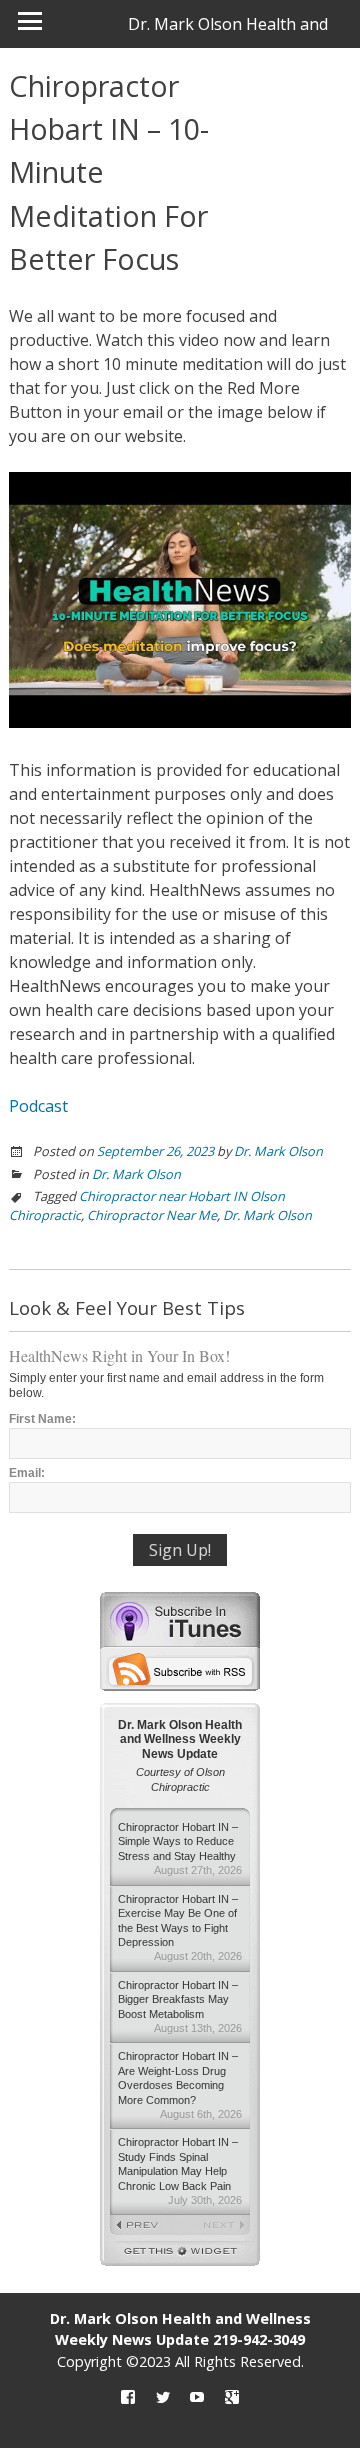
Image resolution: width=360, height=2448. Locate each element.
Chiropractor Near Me (152, 1215)
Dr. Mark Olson (278, 1151)
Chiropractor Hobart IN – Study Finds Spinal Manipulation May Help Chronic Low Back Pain (180, 2171)
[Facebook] (128, 2397)
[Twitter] (163, 2397)
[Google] (232, 2397)
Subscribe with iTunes (180, 1619)
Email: (27, 1473)
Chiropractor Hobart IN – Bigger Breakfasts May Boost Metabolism (180, 2006)
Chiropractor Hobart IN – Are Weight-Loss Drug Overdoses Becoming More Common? (180, 2085)
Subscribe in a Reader (180, 1669)
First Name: (42, 1419)
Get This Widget (180, 2253)
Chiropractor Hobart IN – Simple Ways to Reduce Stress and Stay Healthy (180, 1848)
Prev (145, 2226)
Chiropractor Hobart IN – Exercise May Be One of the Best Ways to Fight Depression (180, 1928)
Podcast (38, 1106)
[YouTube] (197, 2397)
